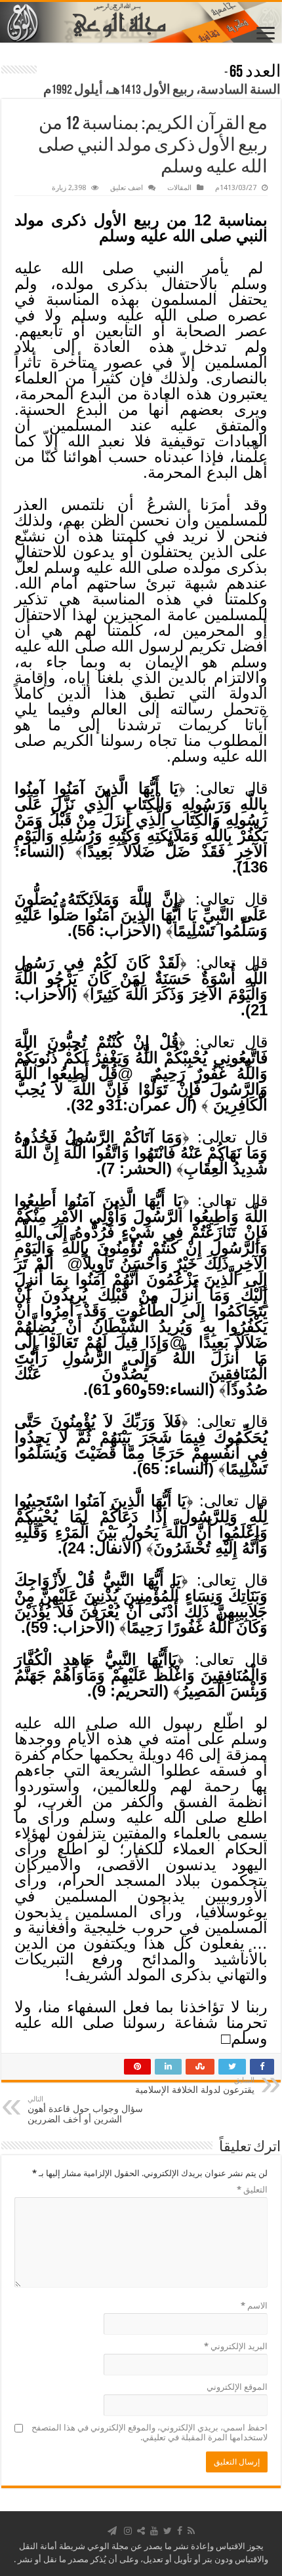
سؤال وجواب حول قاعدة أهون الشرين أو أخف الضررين (85, 2110)
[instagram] (128, 2531)
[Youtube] (154, 2531)
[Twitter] (168, 2531)
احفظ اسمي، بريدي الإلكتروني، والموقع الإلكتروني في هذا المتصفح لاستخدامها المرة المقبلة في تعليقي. (150, 2432)
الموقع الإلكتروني (237, 2387)
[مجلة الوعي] (141, 22)
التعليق (252, 2190)
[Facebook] (180, 2531)
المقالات (179, 188)
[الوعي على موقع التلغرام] (112, 2531)
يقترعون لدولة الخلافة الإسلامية (195, 2085)
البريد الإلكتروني (236, 2346)
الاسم (254, 2306)
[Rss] (191, 2531)
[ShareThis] (141, 2531)
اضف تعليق (127, 188)
